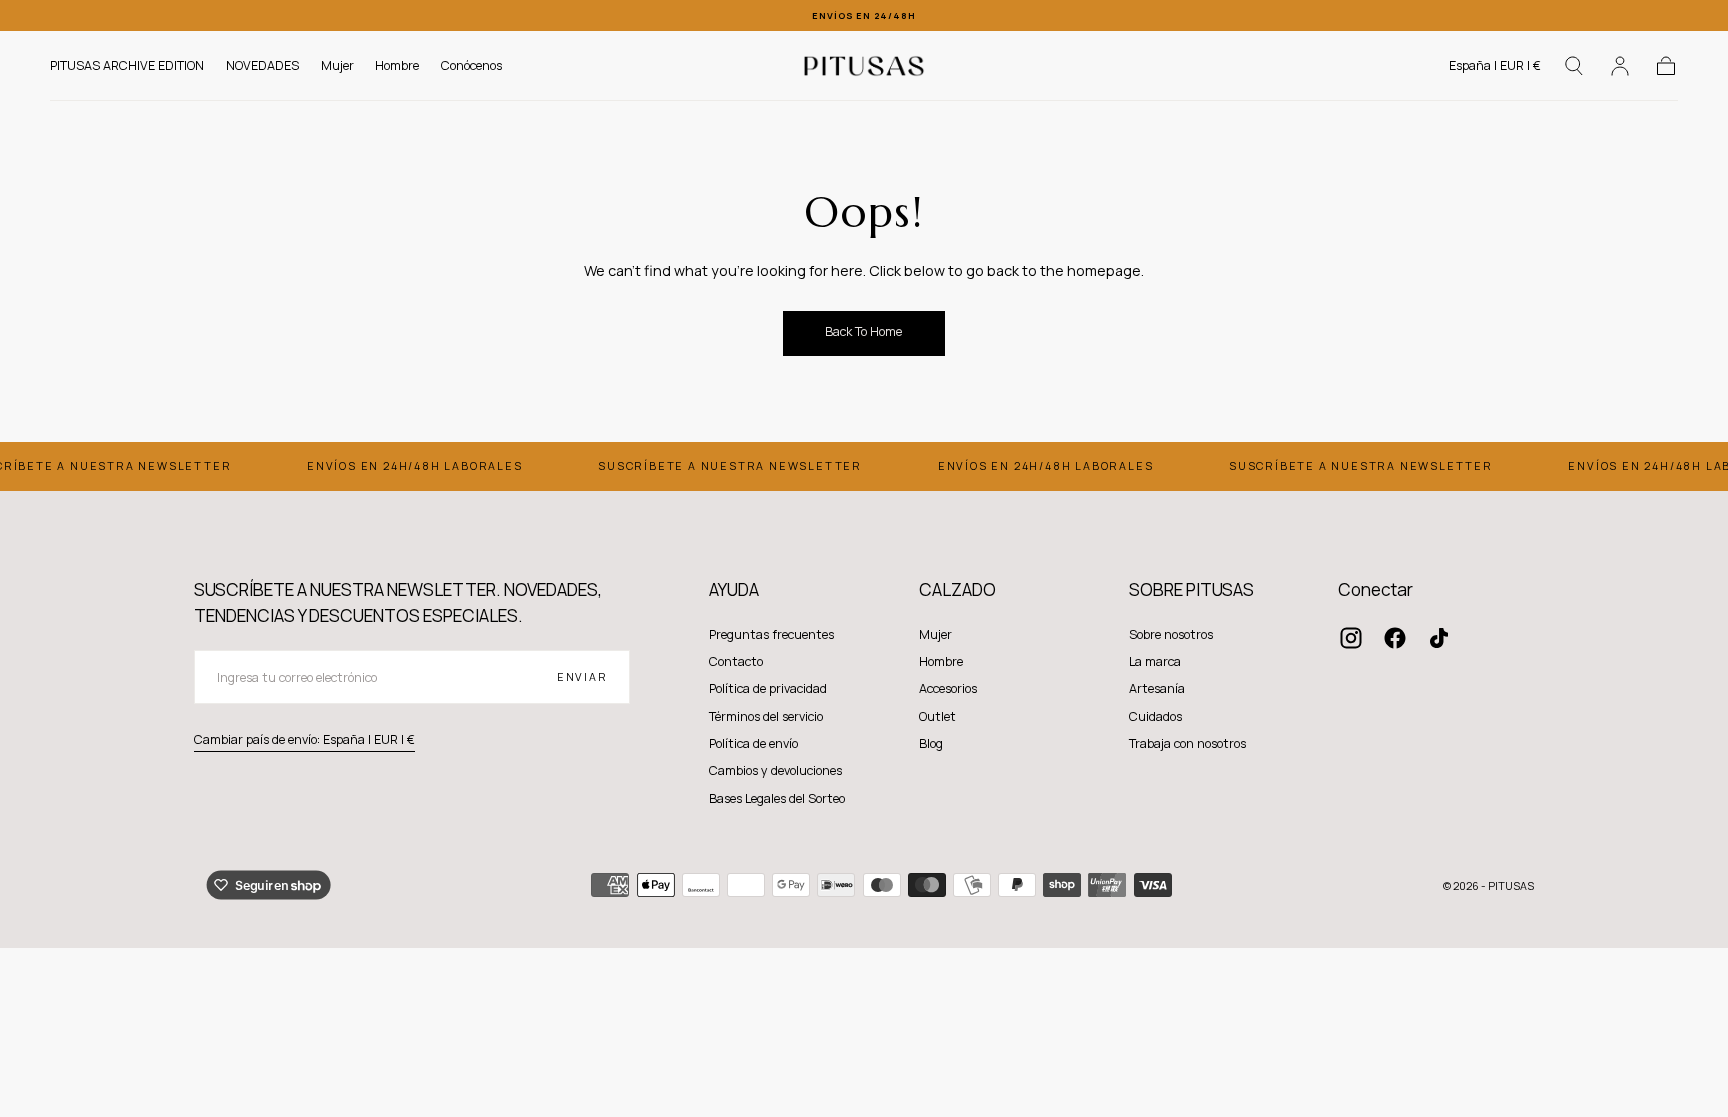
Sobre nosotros (1171, 634)
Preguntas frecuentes (771, 634)
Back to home (863, 331)
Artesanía (1157, 688)
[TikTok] (1439, 638)
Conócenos (471, 66)
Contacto (736, 661)
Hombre (397, 66)
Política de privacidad (768, 688)
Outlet (937, 716)
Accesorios (948, 688)
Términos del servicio (766, 716)
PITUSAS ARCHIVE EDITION (127, 66)
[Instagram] (1351, 638)
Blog (931, 743)
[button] (1495, 69)
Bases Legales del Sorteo (777, 798)
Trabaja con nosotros (1187, 743)
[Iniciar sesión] (1620, 66)
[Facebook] (1395, 638)
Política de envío (753, 743)
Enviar (582, 676)
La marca (1155, 661)
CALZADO (957, 589)
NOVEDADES (262, 66)
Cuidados (1155, 716)
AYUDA (734, 589)
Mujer (337, 66)
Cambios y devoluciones (775, 770)
